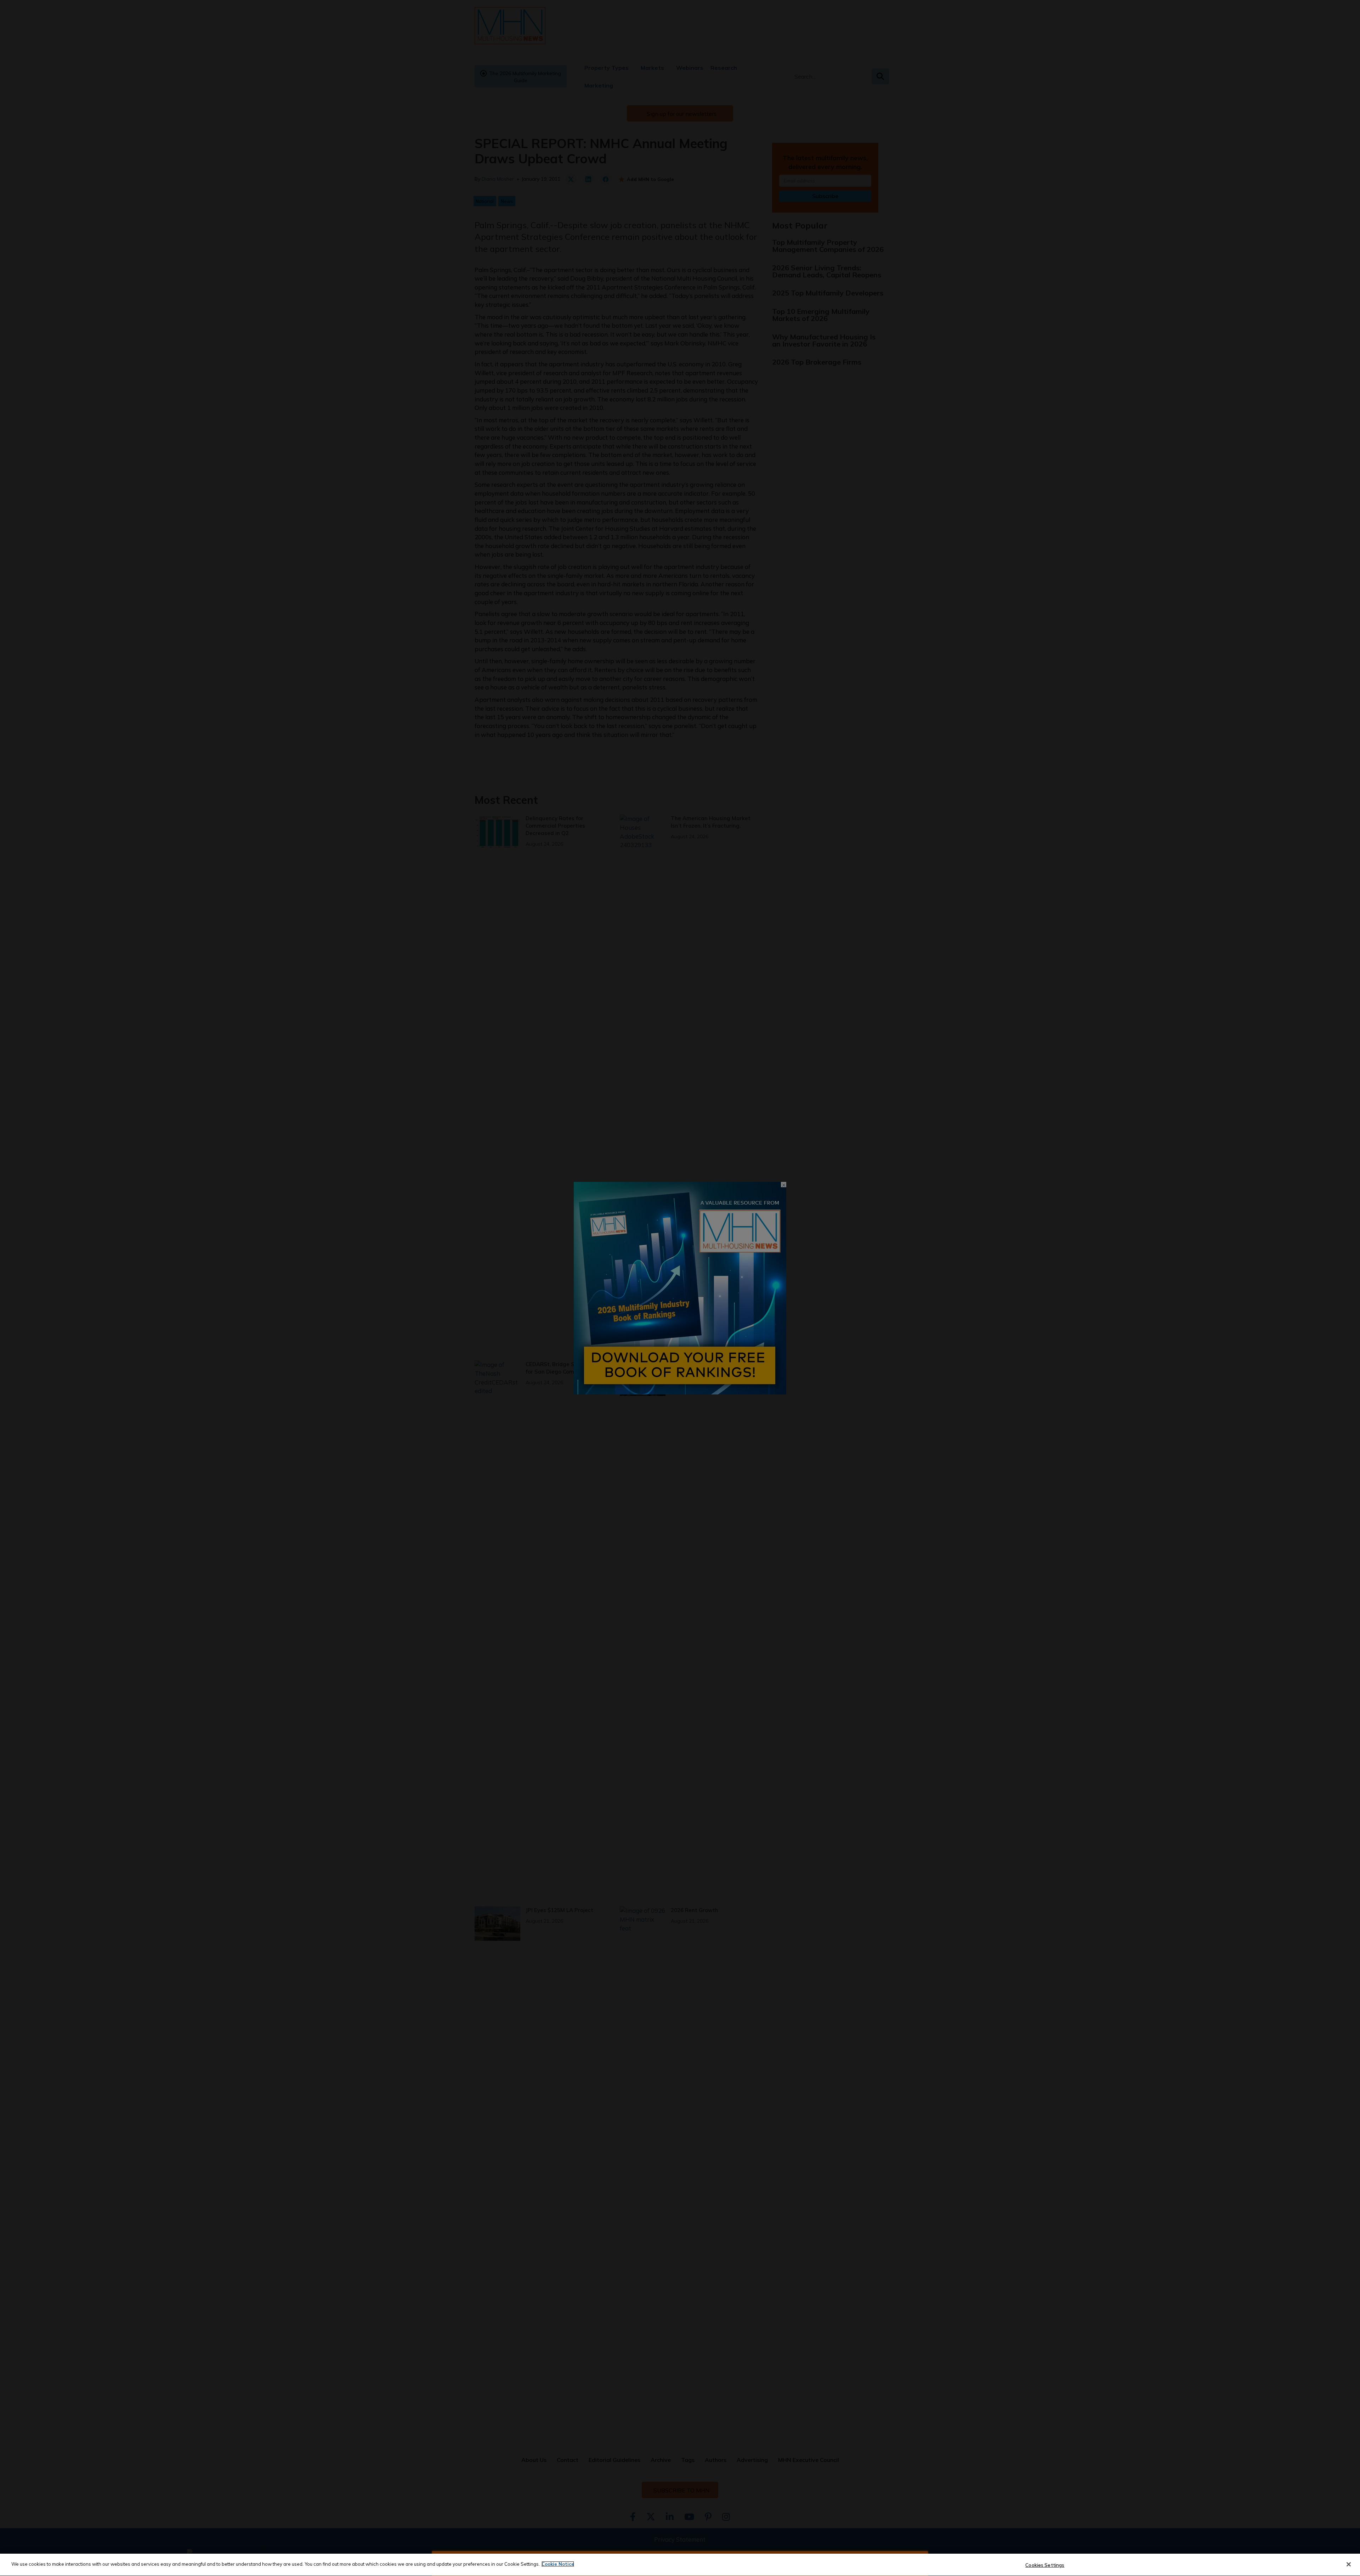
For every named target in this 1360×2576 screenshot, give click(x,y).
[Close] (1349, 2564)
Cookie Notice (558, 2564)
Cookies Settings (1045, 2565)
